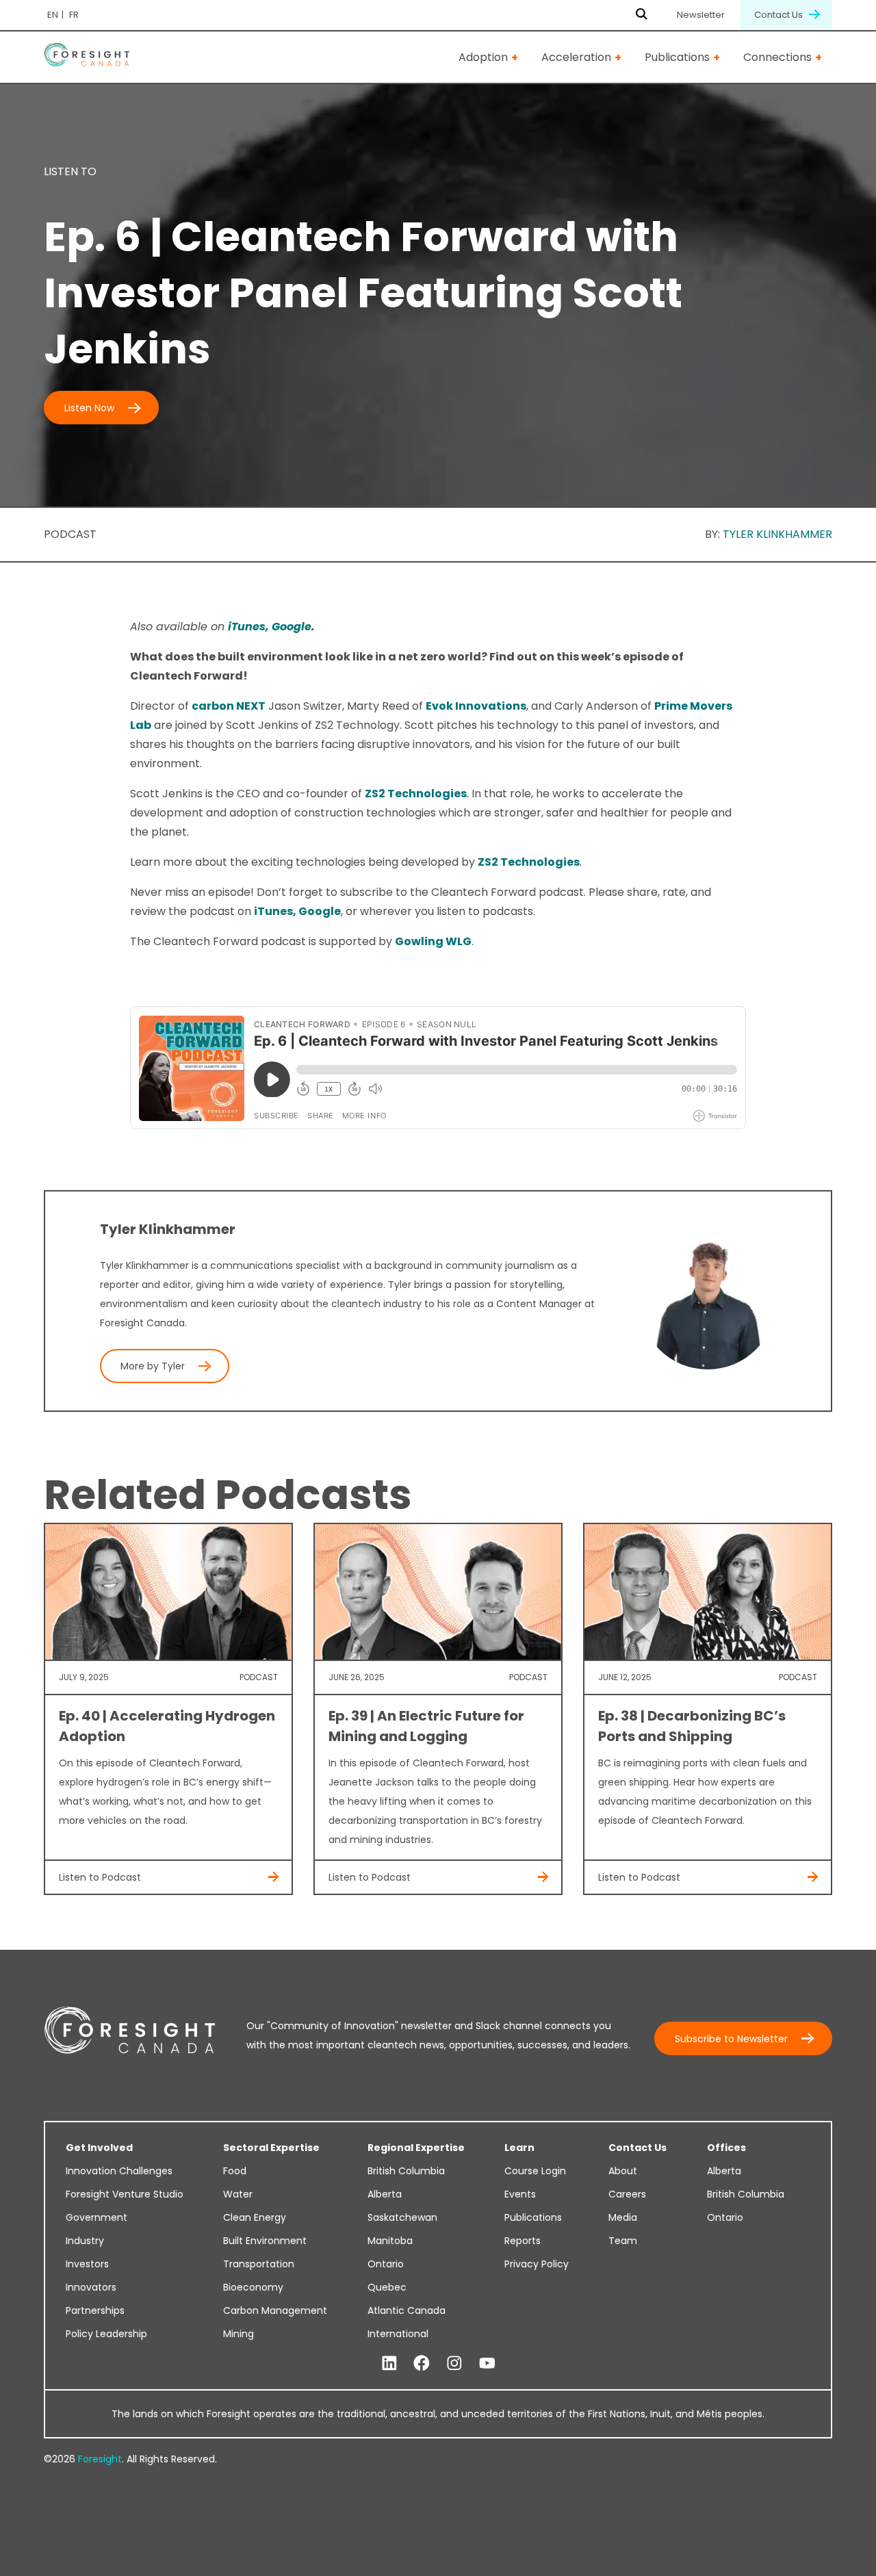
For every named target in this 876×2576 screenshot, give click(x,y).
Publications (677, 57)
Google (292, 627)
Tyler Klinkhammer (777, 534)
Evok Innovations (476, 706)
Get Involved (99, 2148)
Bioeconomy (253, 2287)
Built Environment (265, 2241)
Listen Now (89, 408)
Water (238, 2194)
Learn (519, 2148)
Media (623, 2217)
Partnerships (95, 2310)
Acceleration (576, 57)
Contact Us (780, 15)
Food (235, 2171)
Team (623, 2241)
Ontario (386, 2264)
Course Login (535, 2171)
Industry (85, 2241)
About (623, 2171)
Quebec (387, 2287)
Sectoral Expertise (271, 2148)
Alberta (385, 2194)
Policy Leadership (106, 2334)
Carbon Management (275, 2310)
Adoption (483, 57)
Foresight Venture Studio (125, 2194)
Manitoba (390, 2241)
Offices (726, 2148)
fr (74, 15)
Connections (777, 57)
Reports (523, 2241)
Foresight (100, 2459)
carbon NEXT (229, 706)
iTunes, (250, 627)
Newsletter (701, 15)
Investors (87, 2264)
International (398, 2334)
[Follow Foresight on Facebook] (422, 2364)
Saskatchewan (402, 2217)
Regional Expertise (416, 2148)
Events (520, 2194)
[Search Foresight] (642, 15)
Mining (239, 2334)
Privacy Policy (537, 2264)
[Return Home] (87, 57)
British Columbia (406, 2171)
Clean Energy (255, 2217)
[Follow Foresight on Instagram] (454, 2364)
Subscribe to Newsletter (731, 2039)
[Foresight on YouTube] (487, 2364)
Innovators (91, 2287)
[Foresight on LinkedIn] (389, 2364)
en (53, 15)
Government (96, 2217)
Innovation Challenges (119, 2171)
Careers (627, 2194)
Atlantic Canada (407, 2310)
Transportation (259, 2264)
